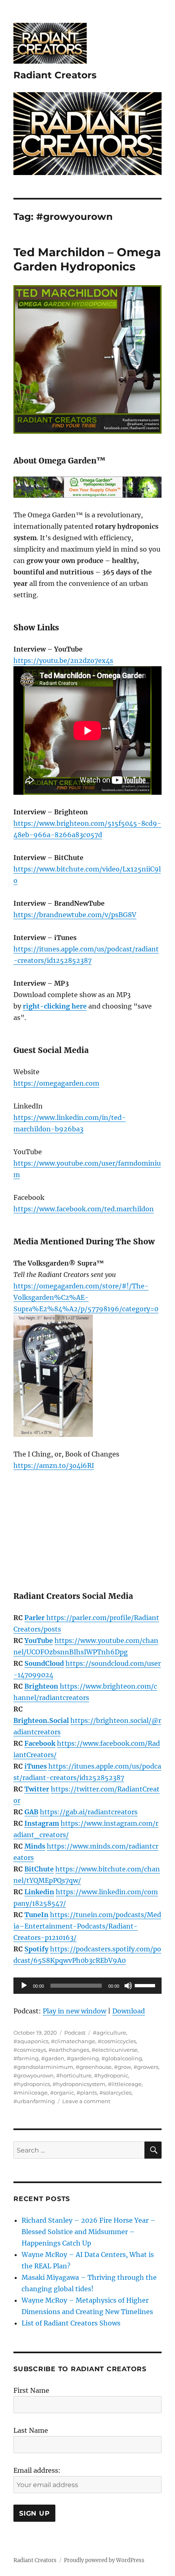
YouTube (39, 1640)
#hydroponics (32, 2084)
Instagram (42, 1823)
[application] (87, 1986)
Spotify (36, 1949)
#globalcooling (122, 2058)
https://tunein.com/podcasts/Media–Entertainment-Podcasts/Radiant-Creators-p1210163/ (87, 1926)
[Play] (24, 1986)
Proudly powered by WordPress (104, 2560)
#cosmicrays (30, 2050)
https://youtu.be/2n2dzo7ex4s (63, 661)
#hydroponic (111, 2075)
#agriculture (109, 2033)
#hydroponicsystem (79, 2084)
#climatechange (73, 2041)
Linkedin (39, 1892)
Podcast (75, 2033)
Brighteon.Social (41, 1720)
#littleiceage (125, 2084)
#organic (62, 2093)
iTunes (36, 1766)
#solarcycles (115, 2093)
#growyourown (34, 2075)
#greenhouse (94, 2067)
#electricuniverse (115, 2050)
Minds (35, 1846)
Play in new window (74, 2011)
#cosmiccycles (117, 2041)
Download (129, 2011)
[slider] (146, 1985)
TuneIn (36, 1915)
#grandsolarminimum (43, 2067)
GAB (31, 1812)
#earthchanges (69, 2050)
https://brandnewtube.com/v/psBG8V (75, 915)
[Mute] (128, 1986)
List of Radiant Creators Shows (71, 2323)
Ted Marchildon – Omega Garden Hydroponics (87, 259)
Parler (35, 1618)
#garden (53, 2058)
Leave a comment (86, 2101)
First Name (31, 2390)
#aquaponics (31, 2041)
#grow (122, 2067)
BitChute (39, 1869)
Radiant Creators (55, 75)
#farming (26, 2058)
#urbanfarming (34, 2101)
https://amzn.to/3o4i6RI (54, 1465)
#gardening (83, 2058)
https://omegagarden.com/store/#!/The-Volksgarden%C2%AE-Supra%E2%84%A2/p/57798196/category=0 (86, 1297)
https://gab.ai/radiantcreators (89, 1812)
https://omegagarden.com (56, 1083)
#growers (146, 2067)
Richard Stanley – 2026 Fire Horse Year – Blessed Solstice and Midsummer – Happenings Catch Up (89, 2232)
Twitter (37, 1789)
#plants (87, 2093)
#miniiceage (31, 2093)
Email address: (37, 2470)
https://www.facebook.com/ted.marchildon (84, 1209)
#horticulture (74, 2075)
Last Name (31, 2430)
